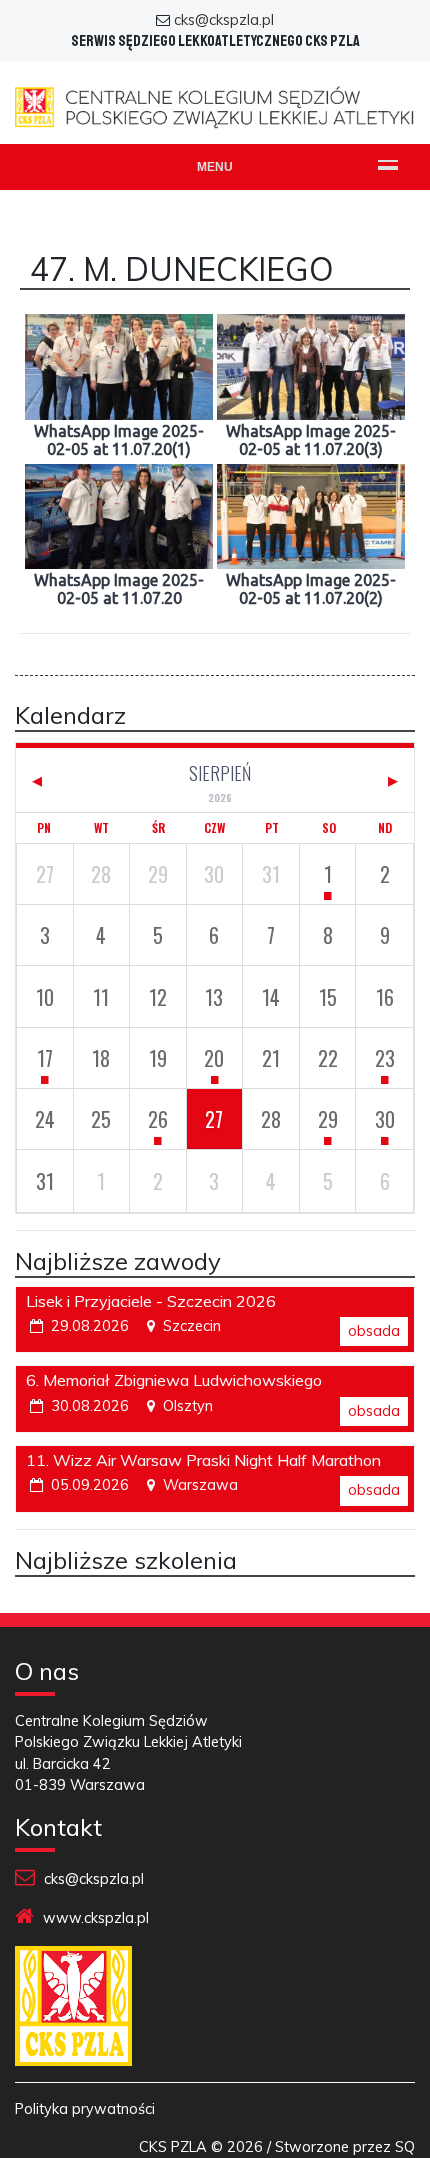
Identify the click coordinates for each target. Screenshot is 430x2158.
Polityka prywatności (85, 2109)
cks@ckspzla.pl (224, 20)
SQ (405, 2147)
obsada (374, 1331)
